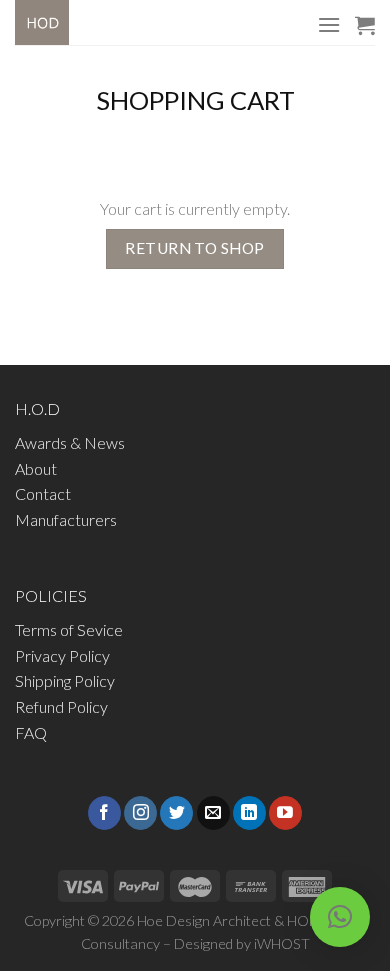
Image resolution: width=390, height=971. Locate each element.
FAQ (31, 732)
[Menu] (329, 24)
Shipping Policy (65, 680)
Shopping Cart (195, 100)
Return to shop (195, 248)
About (36, 468)
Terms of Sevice (69, 629)
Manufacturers (66, 519)
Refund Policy (61, 706)
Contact (43, 493)
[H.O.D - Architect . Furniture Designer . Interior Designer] (60, 22)
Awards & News (70, 442)
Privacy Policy (62, 655)
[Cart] (365, 25)
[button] (340, 917)
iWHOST (282, 943)
